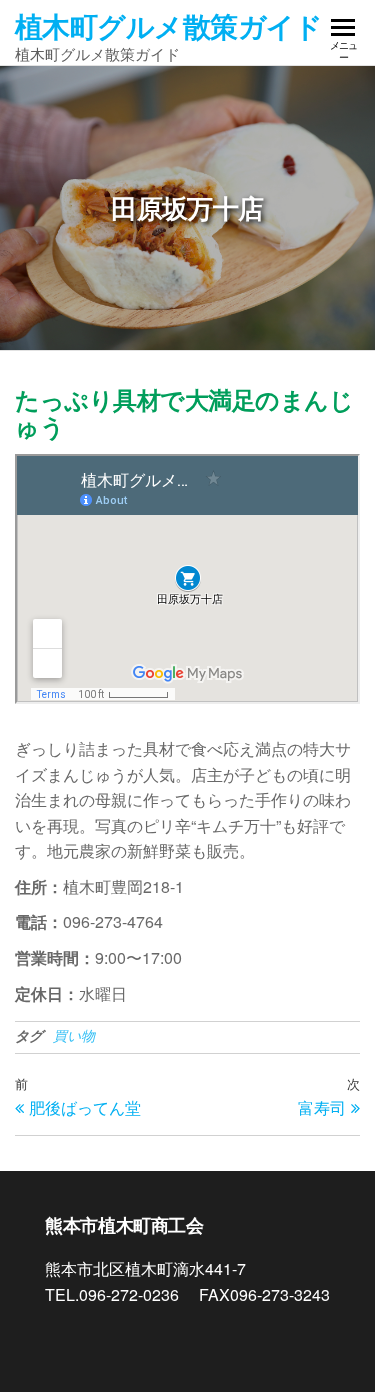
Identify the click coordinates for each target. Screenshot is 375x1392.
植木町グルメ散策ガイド (169, 25)
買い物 (74, 1035)
